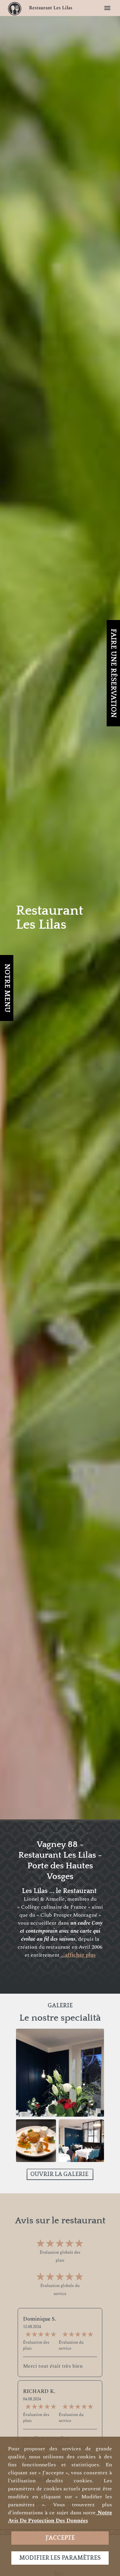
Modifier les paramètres (60, 2558)
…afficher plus (78, 1955)
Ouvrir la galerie (60, 2174)
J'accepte (60, 2538)
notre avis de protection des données (60, 2517)
